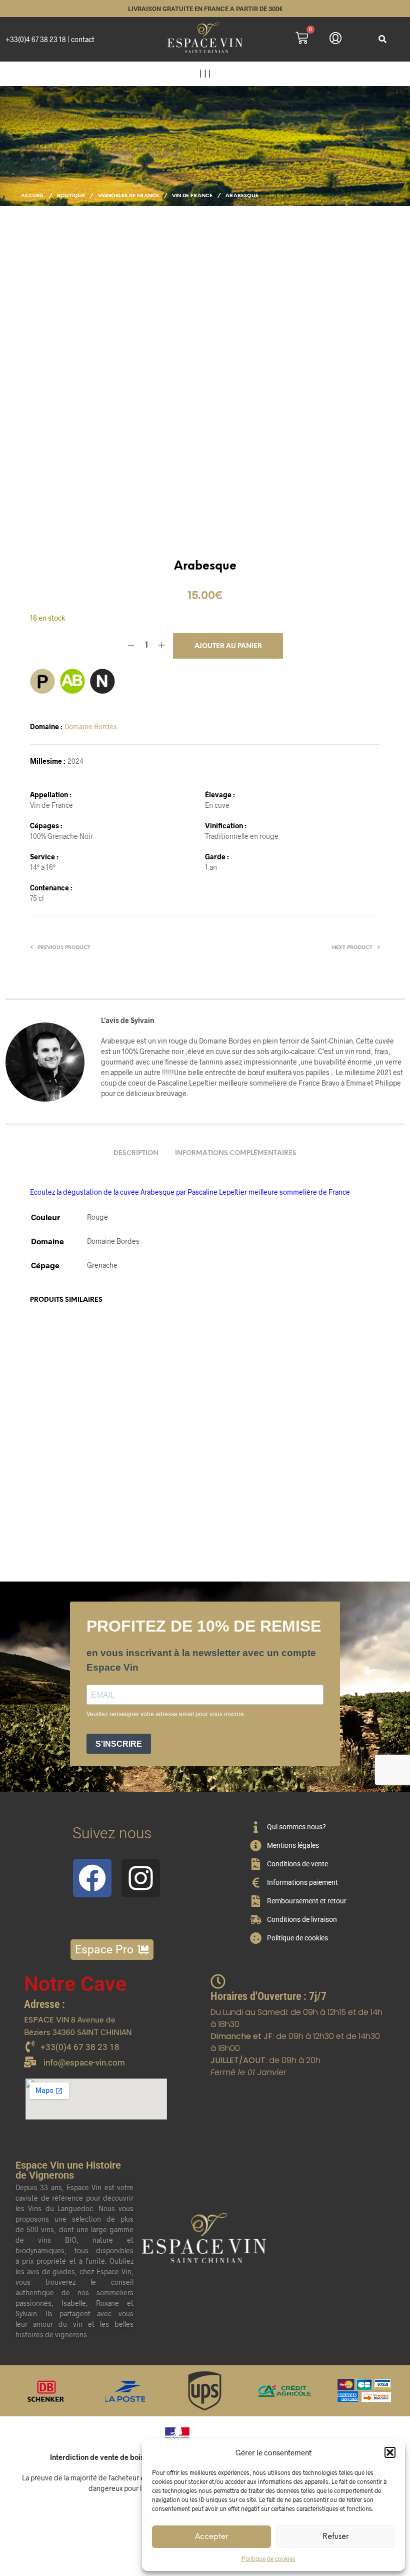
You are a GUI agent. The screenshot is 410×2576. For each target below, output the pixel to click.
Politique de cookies (268, 2558)
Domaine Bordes (91, 726)
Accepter (211, 2537)
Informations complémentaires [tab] (236, 1153)
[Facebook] (92, 1878)
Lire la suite (144, 1518)
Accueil (32, 196)
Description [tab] (136, 1153)
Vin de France (192, 196)
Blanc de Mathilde (238, 1475)
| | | (205, 73)
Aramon (44, 1475)
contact (83, 39)
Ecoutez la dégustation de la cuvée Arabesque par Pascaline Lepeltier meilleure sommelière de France (190, 1192)
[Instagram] (141, 1878)
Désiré (314, 1475)
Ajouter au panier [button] (64, 1528)
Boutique (71, 196)
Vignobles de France (128, 196)
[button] (390, 2452)
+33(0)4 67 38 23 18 (36, 39)
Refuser (335, 2537)
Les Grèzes (138, 1474)
